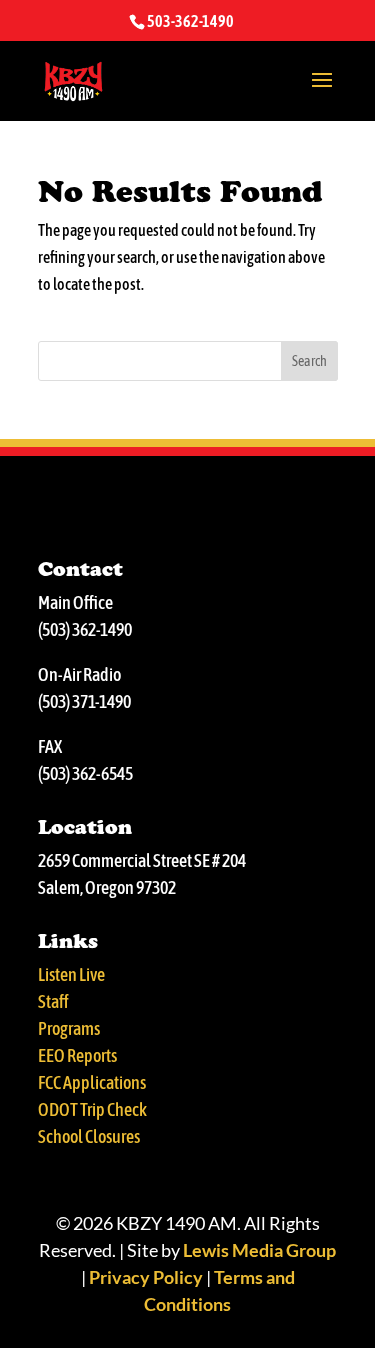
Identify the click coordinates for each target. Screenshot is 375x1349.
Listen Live (71, 974)
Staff (53, 1001)
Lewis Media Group (259, 1250)
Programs (69, 1028)
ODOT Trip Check (92, 1109)
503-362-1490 (190, 21)
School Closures (89, 1136)
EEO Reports (77, 1055)
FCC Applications (92, 1082)
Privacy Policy (146, 1277)
